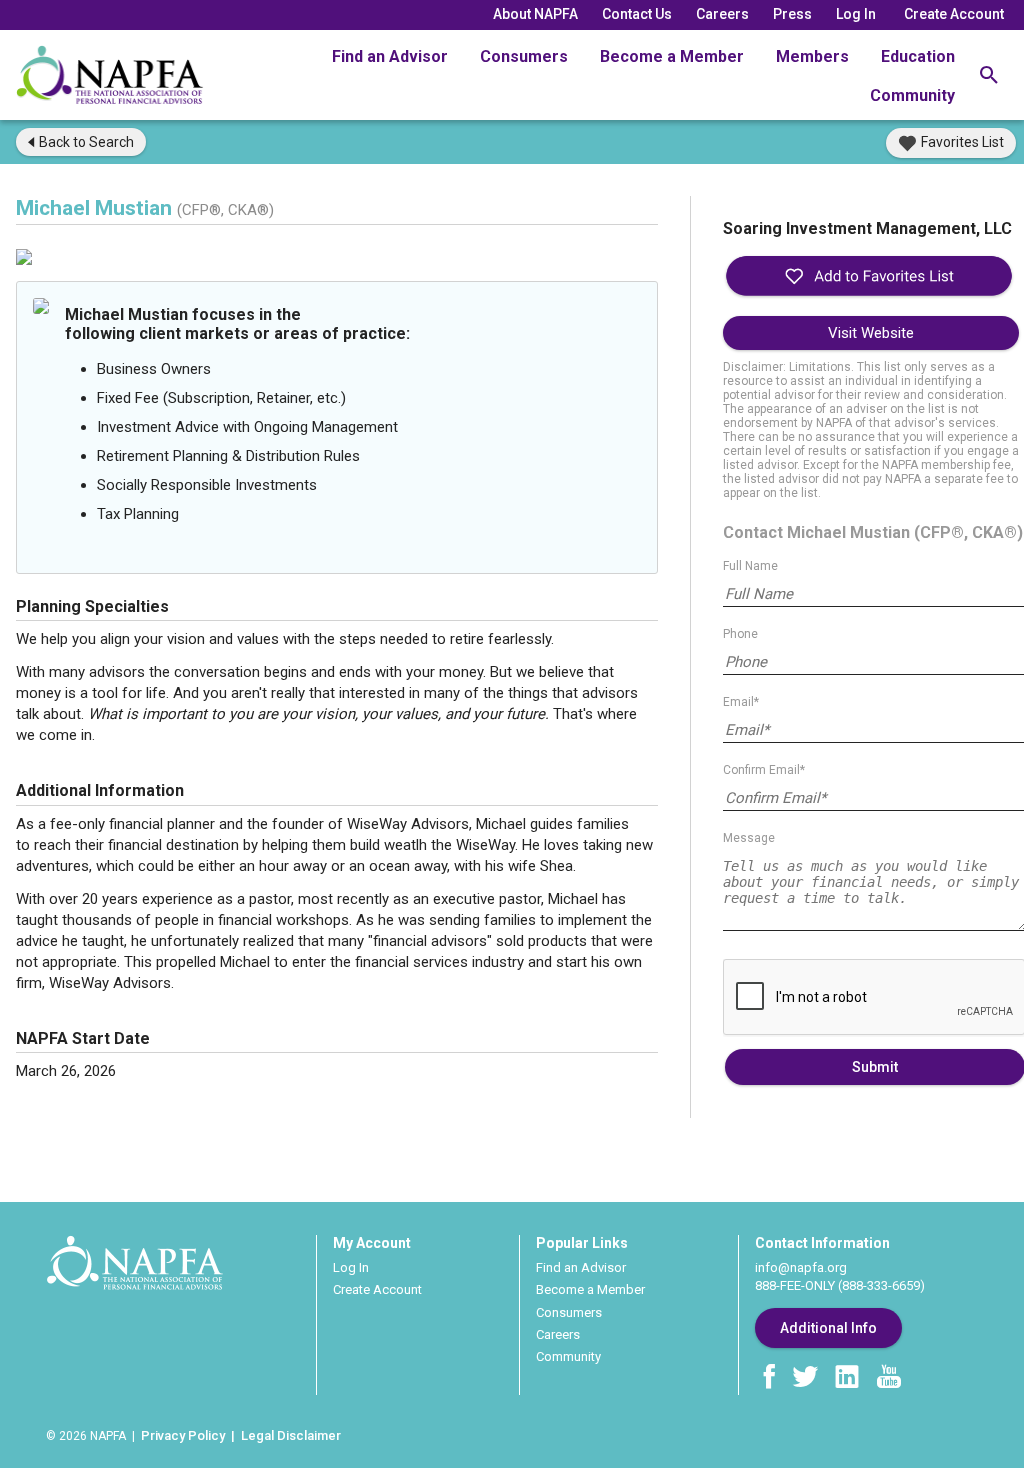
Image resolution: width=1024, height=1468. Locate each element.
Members (812, 56)
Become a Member (672, 56)
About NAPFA (535, 14)
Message (749, 838)
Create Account (954, 14)
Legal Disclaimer (291, 1435)
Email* (741, 702)
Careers (722, 14)
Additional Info (828, 1328)
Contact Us (637, 14)
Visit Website (871, 333)
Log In (856, 14)
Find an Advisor (390, 56)
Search (86, 142)
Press (792, 14)
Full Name (750, 566)
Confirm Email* (764, 770)
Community (912, 95)
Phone (740, 634)
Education (918, 56)
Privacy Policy (183, 1435)
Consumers (524, 56)
